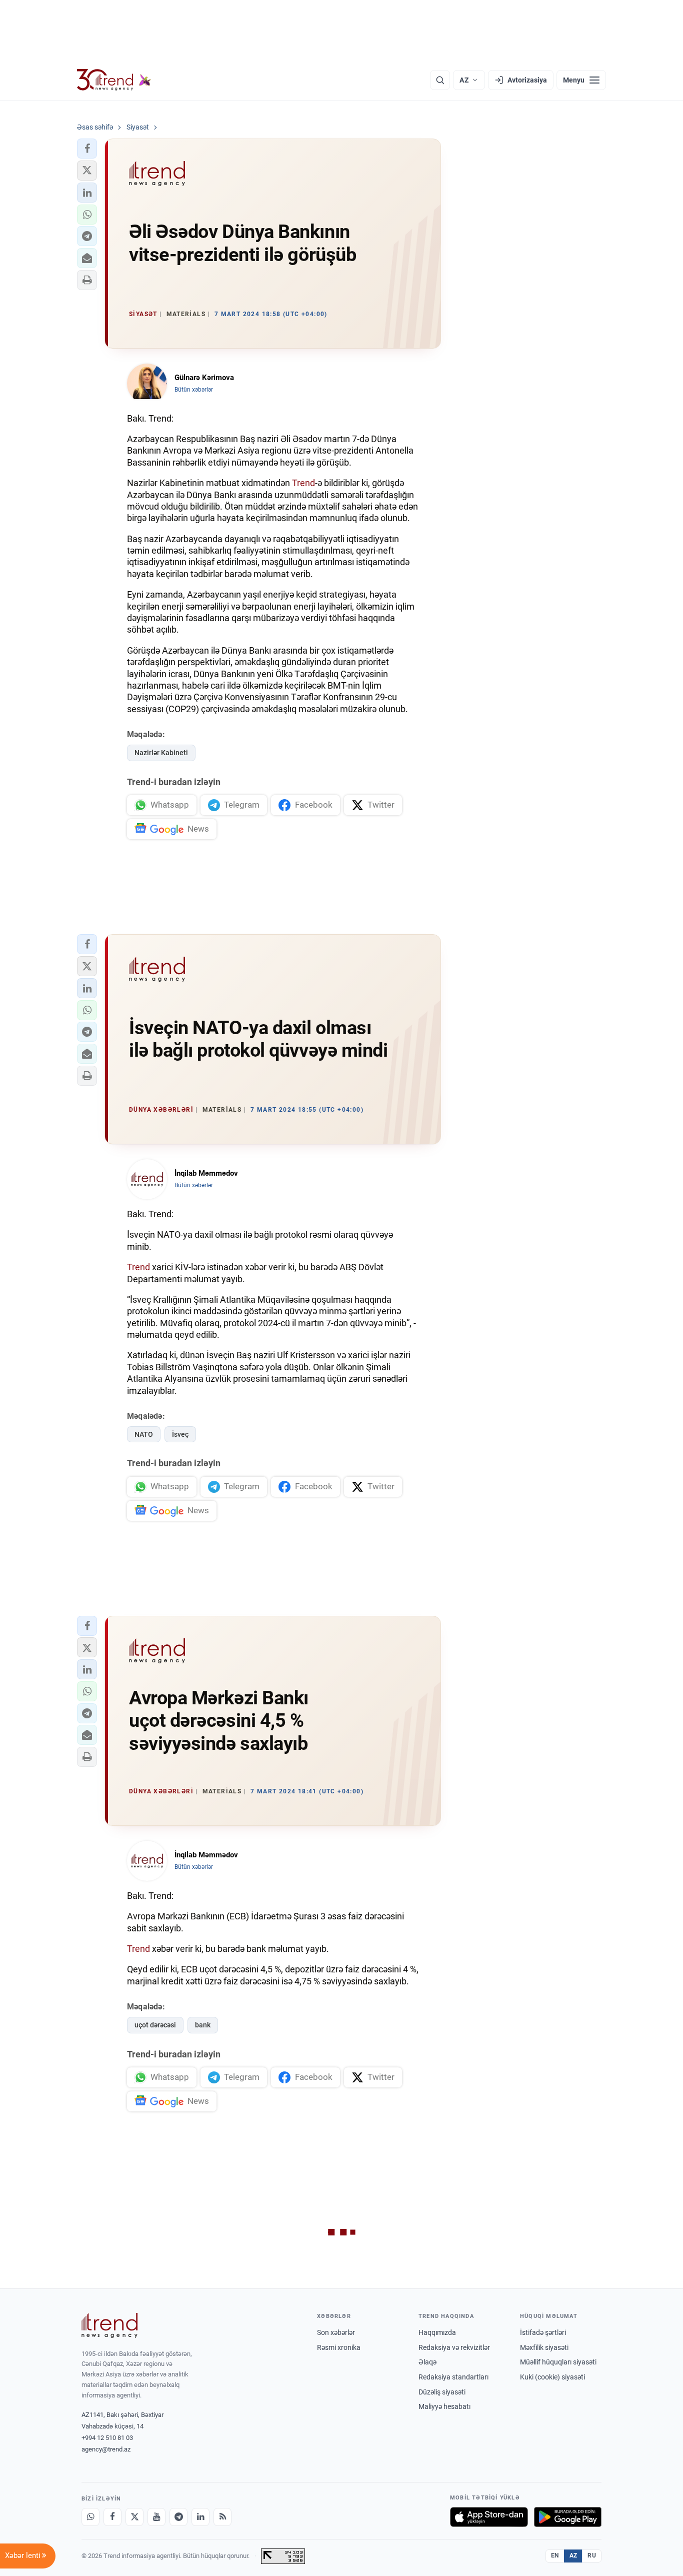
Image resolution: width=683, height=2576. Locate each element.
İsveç (180, 1434)
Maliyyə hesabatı (444, 2406)
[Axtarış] (440, 80)
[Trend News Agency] (109, 2325)
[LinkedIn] (200, 2517)
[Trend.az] (114, 80)
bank (203, 2025)
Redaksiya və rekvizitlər (454, 2347)
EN (555, 2555)
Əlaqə (427, 2362)
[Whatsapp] (90, 2517)
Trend (303, 483)
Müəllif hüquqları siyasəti (558, 2362)
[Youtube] (156, 2517)
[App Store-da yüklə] (489, 2517)
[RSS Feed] (222, 2517)
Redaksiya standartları (453, 2377)
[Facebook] (112, 2517)
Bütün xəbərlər (194, 390)
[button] (87, 149)
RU (592, 2555)
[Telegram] (178, 2517)
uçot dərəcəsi (155, 2025)
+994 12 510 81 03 (107, 2438)
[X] (134, 2517)
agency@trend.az (106, 2449)
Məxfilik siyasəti (544, 2347)
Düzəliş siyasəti (442, 2392)
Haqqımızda (437, 2332)
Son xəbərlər (336, 2332)
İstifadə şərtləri (543, 2332)
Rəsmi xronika (339, 2347)
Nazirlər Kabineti (161, 753)
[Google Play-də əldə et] (568, 2517)
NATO (144, 1434)
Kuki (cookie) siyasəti (552, 2377)
